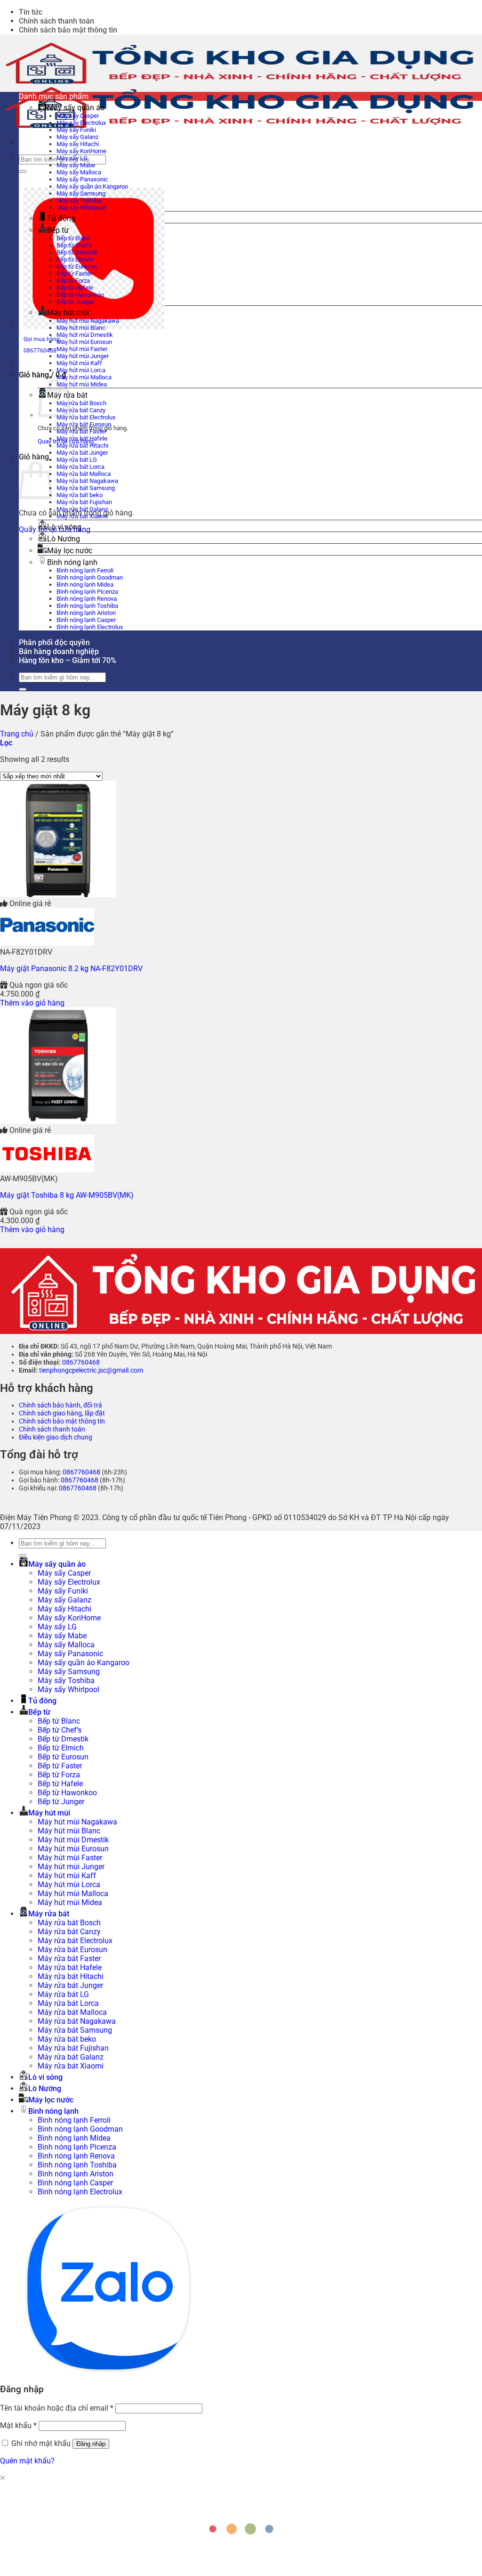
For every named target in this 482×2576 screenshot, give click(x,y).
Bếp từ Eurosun (77, 266)
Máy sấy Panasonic (82, 179)
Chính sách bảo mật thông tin (68, 30)
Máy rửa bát (49, 1914)
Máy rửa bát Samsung (86, 488)
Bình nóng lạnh (72, 562)
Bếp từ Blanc (73, 238)
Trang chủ (17, 734)
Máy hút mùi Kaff (79, 363)
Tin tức (31, 12)
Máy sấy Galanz (77, 137)
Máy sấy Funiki (76, 130)
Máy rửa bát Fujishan (84, 502)
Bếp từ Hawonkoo (80, 295)
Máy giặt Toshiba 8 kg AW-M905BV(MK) (67, 1195)
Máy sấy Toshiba (79, 200)
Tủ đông (61, 218)
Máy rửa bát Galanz (82, 509)
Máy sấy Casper (78, 116)
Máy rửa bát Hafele (82, 438)
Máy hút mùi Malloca (84, 377)
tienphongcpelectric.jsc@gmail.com (91, 1370)
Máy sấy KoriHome (81, 151)
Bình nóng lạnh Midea (85, 585)
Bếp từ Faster (74, 274)
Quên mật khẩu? (27, 2461)
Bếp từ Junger (75, 302)
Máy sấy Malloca (79, 172)
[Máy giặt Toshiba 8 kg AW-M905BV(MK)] (58, 1121)
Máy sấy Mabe (76, 165)
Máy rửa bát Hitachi (82, 446)
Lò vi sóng (64, 527)
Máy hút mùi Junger (83, 356)
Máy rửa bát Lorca (80, 467)
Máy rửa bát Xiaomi (82, 516)
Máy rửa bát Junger (82, 453)
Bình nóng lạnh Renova (87, 599)
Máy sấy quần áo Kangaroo (92, 186)
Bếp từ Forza (73, 281)
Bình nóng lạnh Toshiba (87, 606)
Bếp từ (58, 230)
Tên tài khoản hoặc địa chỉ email (57, 2408)
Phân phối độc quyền (54, 642)
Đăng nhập (91, 2444)
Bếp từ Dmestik (77, 252)
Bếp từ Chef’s (74, 245)
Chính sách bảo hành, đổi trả (60, 1405)
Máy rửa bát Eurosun (84, 424)
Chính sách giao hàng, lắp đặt (62, 1413)
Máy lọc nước (70, 551)
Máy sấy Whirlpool (81, 208)
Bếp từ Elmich (75, 259)
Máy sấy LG (72, 158)
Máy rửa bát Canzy (81, 410)
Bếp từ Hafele (75, 288)
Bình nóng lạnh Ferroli (85, 570)
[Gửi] (23, 172)
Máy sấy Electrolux (81, 123)
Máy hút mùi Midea (82, 384)
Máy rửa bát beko (80, 495)
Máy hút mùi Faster (82, 349)
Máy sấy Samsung (81, 193)
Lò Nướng (64, 539)
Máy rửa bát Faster (81, 431)
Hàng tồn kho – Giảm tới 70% (68, 660)
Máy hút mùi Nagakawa (88, 321)
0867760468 (81, 1362)
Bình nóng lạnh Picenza (87, 592)
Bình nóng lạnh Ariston (86, 613)
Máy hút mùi (68, 313)
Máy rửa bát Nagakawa (87, 481)
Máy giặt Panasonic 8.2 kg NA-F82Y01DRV (71, 969)
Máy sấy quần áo (76, 108)
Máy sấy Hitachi (78, 144)
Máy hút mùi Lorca (81, 370)
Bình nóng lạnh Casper (86, 620)
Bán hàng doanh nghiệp (59, 651)
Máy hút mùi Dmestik (85, 335)
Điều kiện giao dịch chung (56, 1437)
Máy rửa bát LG (77, 460)
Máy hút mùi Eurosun (84, 342)
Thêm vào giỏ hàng (32, 1003)
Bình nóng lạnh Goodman (90, 577)
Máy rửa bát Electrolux (86, 417)
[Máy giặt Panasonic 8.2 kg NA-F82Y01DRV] (58, 895)
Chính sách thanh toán (56, 21)
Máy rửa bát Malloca (84, 474)
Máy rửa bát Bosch (81, 403)
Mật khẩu (18, 2425)
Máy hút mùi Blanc (81, 328)
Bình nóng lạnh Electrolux (90, 627)
